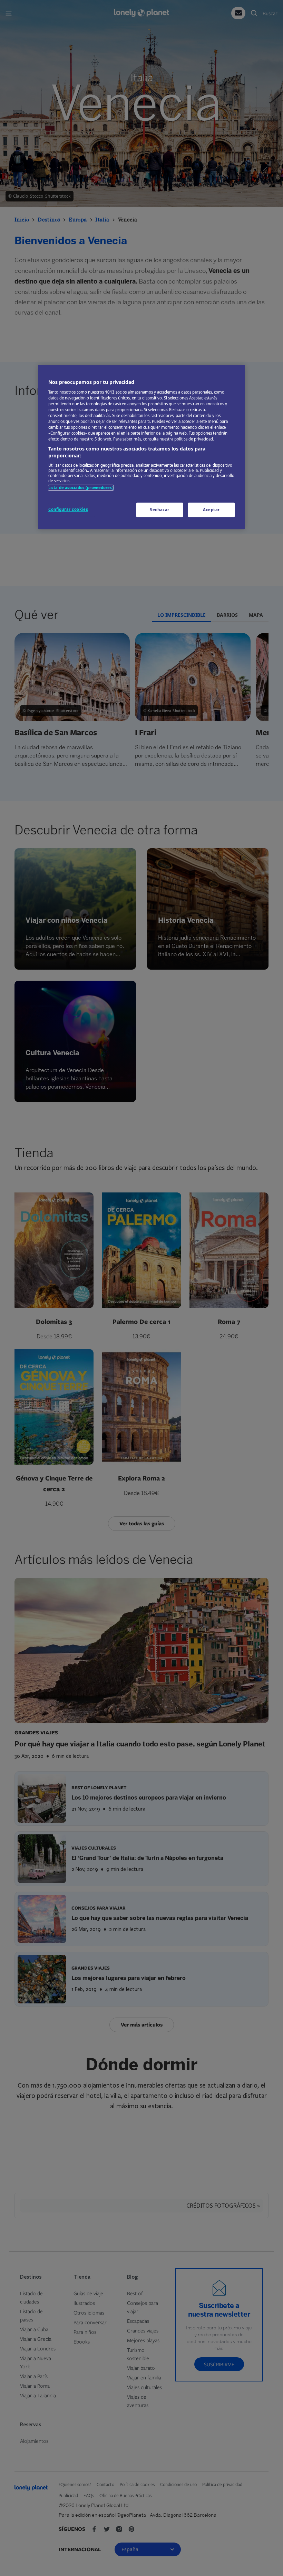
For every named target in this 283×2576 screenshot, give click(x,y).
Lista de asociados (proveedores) (81, 488)
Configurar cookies (68, 509)
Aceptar (211, 510)
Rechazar (159, 510)
